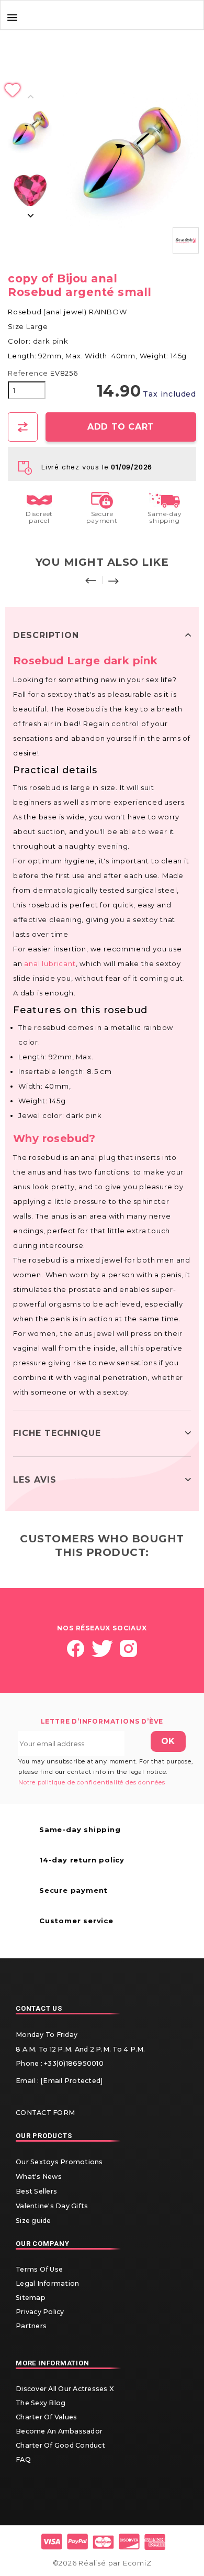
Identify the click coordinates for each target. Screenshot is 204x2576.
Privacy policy (40, 2312)
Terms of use (39, 2269)
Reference (28, 373)
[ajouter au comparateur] (23, 427)
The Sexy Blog (41, 2403)
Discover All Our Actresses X (65, 2389)
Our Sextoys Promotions (59, 2162)
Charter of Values (46, 2417)
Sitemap (31, 2298)
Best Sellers (36, 2191)
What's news (39, 2177)
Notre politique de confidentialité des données (92, 1782)
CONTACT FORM (45, 2113)
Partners (31, 2326)
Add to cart (121, 427)
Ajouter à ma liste (102, 91)
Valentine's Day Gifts (52, 2206)
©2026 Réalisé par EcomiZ (102, 2563)
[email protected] (71, 2081)
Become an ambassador (59, 2431)
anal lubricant (50, 963)
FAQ (23, 2459)
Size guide (33, 2221)
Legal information (47, 2283)
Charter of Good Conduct (60, 2445)
